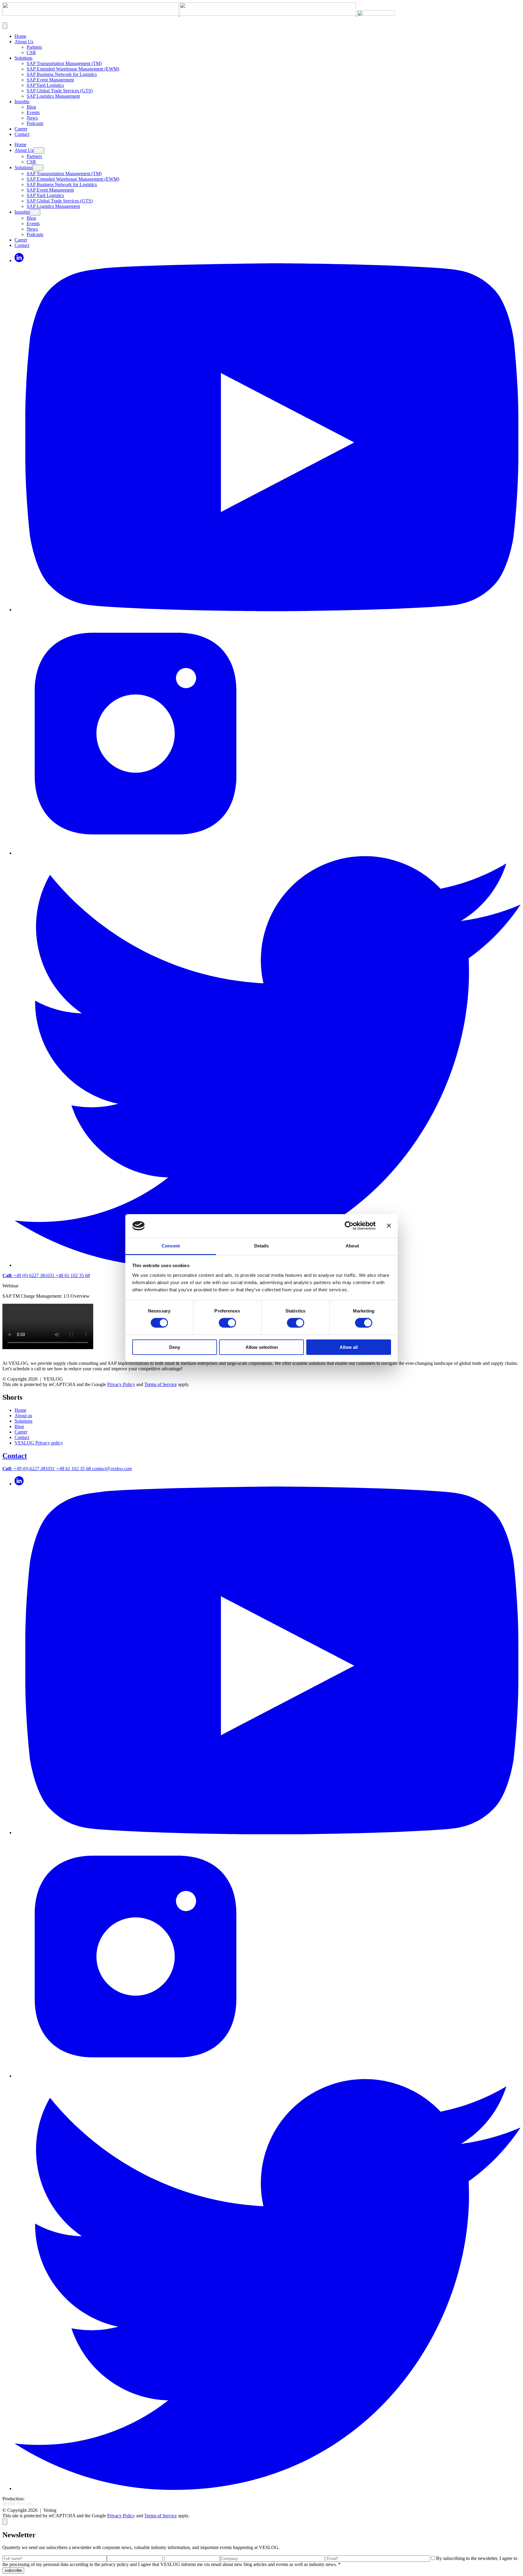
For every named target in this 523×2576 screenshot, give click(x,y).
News (32, 118)
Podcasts (35, 123)
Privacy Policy (121, 1384)
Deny (175, 1347)
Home (20, 36)
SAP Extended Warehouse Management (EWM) (73, 69)
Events (33, 112)
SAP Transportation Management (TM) (64, 63)
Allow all (349, 1347)
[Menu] (5, 26)
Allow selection (262, 1347)
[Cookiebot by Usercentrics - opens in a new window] (349, 1226)
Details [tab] (262, 1246)
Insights (22, 102)
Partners (34, 47)
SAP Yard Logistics (45, 85)
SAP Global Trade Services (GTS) (60, 91)
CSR (31, 53)
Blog (31, 107)
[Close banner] (389, 1226)
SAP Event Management (50, 80)
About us (23, 1416)
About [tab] (352, 1246)
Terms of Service (161, 1384)
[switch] (227, 1323)
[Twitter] (268, 2488)
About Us (24, 42)
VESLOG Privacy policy (39, 1443)
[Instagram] (136, 853)
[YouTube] (268, 610)
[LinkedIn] (19, 260)
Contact (22, 134)
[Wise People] (18, 2505)
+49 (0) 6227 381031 (29, 1275)
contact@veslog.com (112, 1469)
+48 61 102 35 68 (73, 1275)
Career (21, 129)
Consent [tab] (171, 1246)
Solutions (23, 58)
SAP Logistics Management (53, 96)
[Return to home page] (199, 14)
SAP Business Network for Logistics (62, 74)
